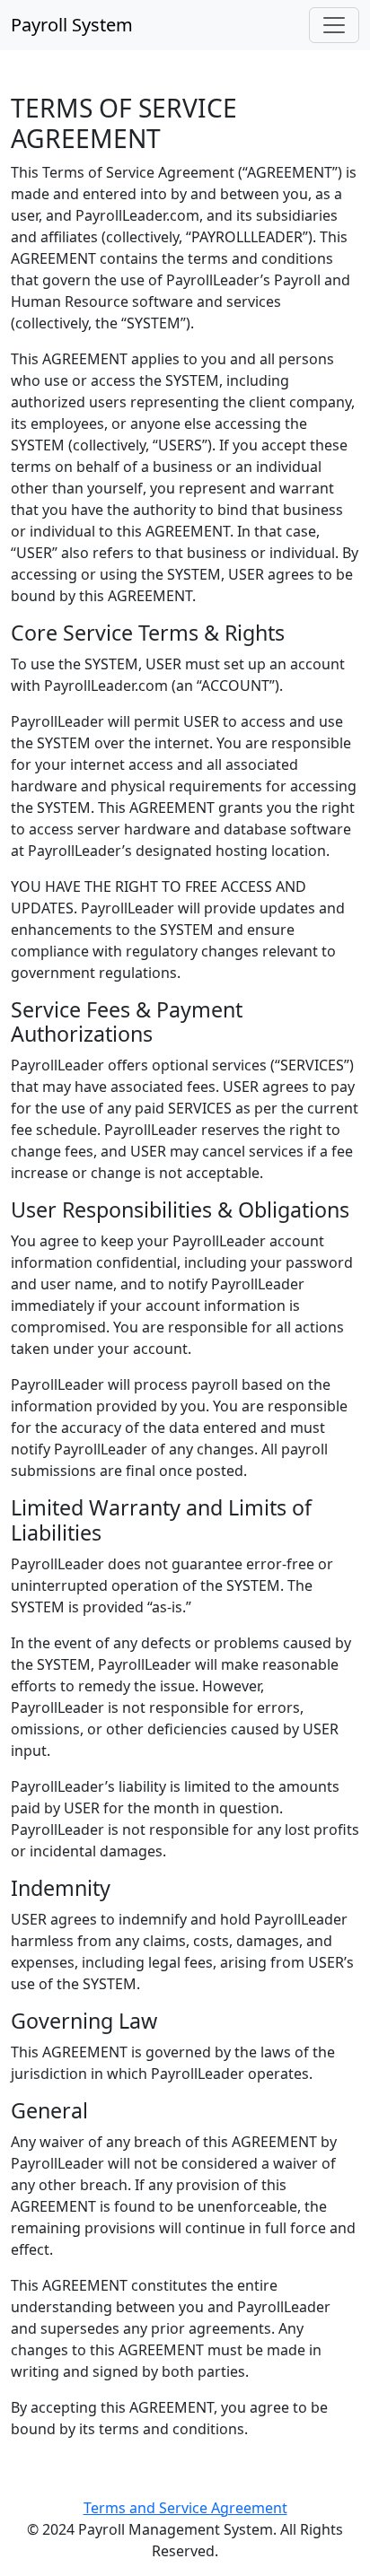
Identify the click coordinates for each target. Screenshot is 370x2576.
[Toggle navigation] (334, 25)
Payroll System (72, 25)
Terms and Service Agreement (185, 2508)
